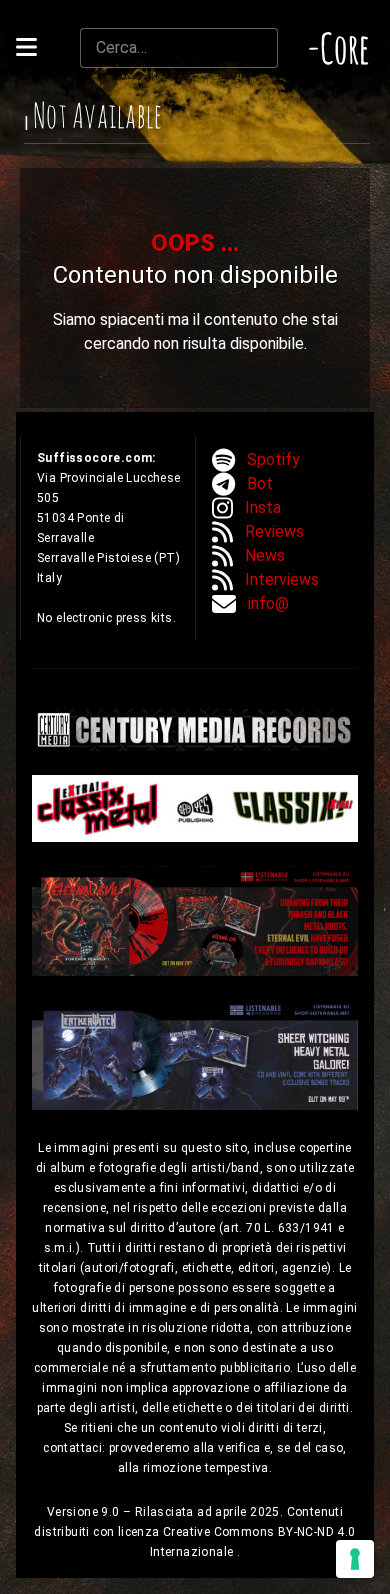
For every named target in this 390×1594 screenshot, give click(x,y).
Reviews (274, 531)
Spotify (273, 459)
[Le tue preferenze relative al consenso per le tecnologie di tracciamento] (355, 1559)
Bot (260, 483)
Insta (263, 507)
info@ (268, 603)
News (265, 555)
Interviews (282, 579)
